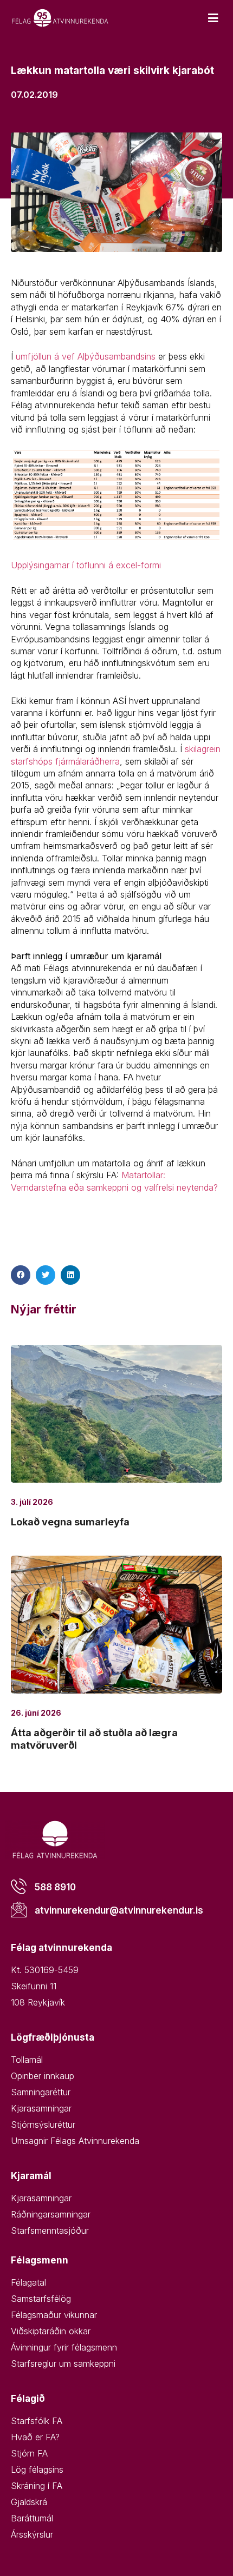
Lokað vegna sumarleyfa (70, 1522)
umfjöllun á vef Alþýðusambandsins (86, 356)
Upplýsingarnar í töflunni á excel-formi (86, 565)
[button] (21, 1275)
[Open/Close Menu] (213, 18)
